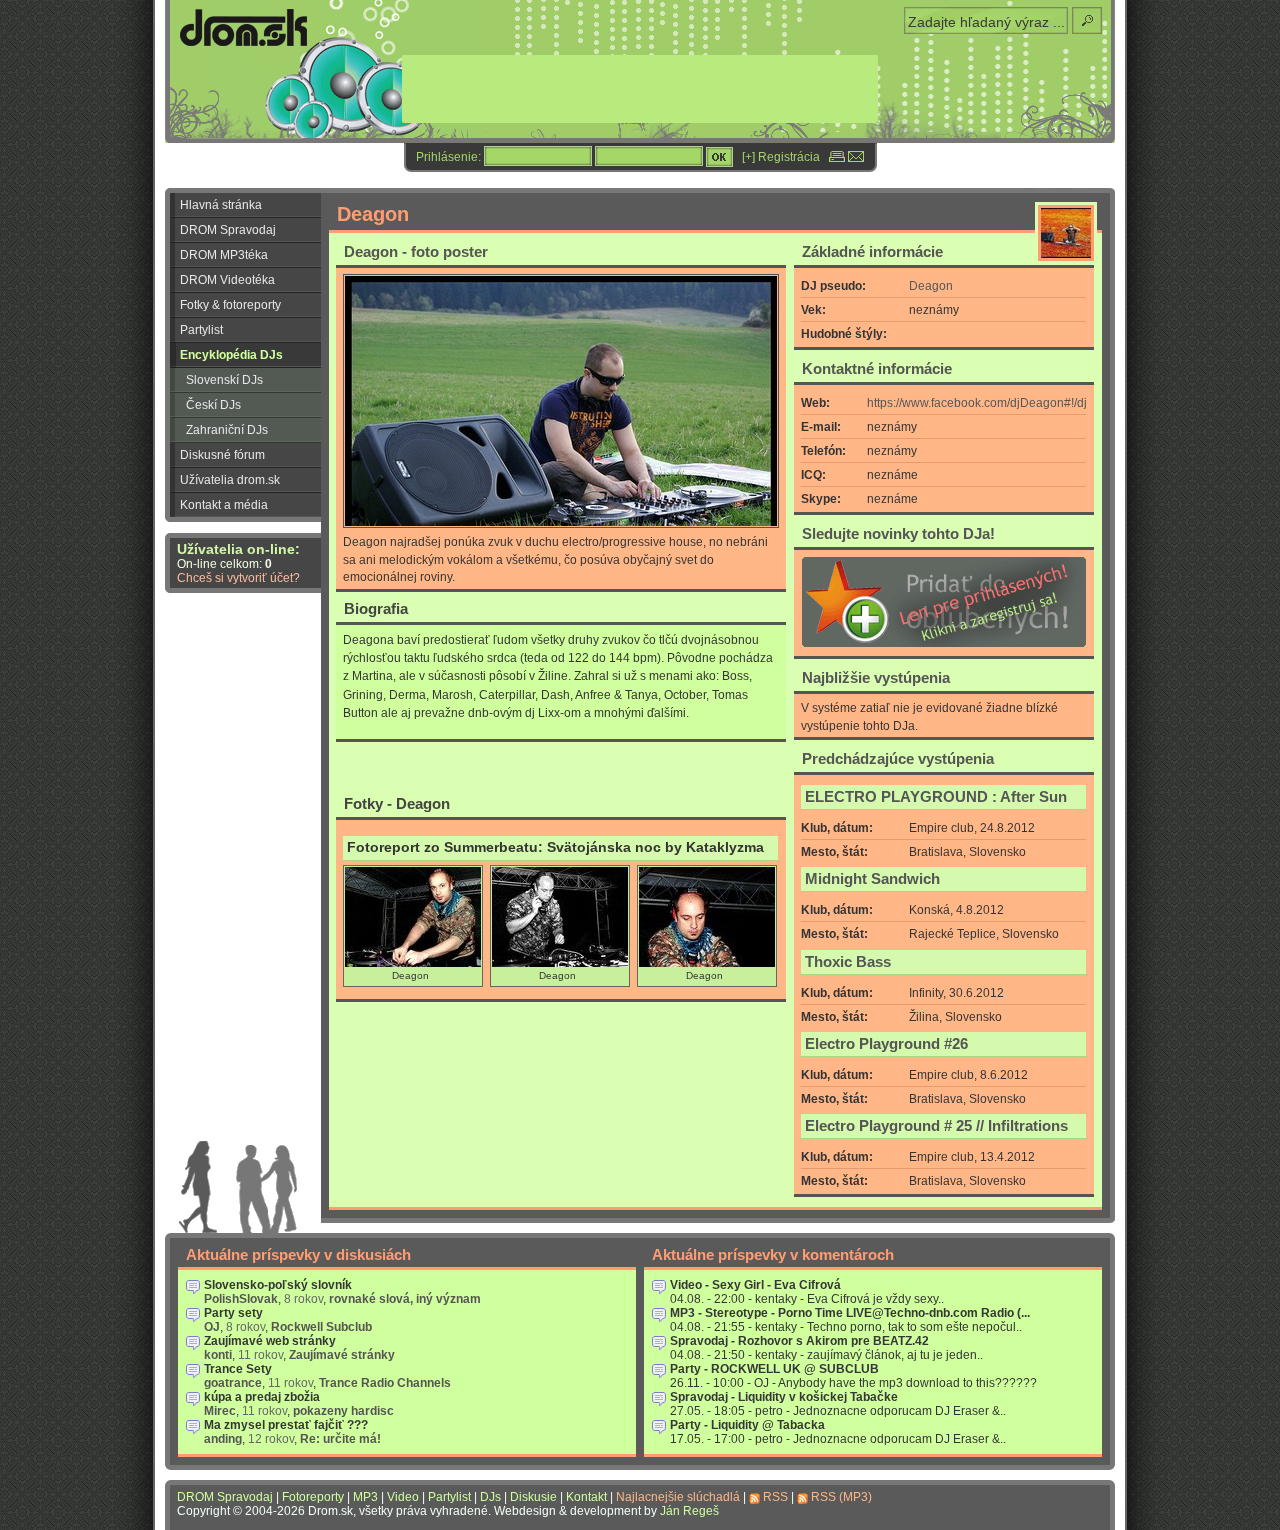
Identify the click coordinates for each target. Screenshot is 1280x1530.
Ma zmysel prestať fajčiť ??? (286, 1425)
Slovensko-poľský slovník (278, 1285)
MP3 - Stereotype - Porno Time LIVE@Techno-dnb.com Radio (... (850, 1313)
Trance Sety (238, 1369)
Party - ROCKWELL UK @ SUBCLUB (774, 1369)
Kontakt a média (224, 505)
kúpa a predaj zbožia (262, 1397)
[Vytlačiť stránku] (837, 157)
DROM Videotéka (227, 280)
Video (403, 1497)
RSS (775, 1497)
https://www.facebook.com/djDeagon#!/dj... (981, 403)
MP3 (365, 1497)
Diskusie (533, 1497)
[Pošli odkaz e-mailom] (856, 157)
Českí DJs (213, 405)
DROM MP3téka (224, 255)
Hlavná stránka (221, 205)
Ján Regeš (689, 1511)
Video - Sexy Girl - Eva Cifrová (755, 1285)
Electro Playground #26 (886, 1044)
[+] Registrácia (781, 157)
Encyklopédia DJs (231, 355)
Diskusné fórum (222, 455)
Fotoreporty (313, 1497)
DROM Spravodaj (228, 230)
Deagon (931, 286)
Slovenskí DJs (224, 380)
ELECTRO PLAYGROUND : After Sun (936, 797)
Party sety (233, 1313)
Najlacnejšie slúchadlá (678, 1497)
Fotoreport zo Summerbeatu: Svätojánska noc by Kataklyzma (555, 847)
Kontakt (586, 1497)
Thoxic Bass (848, 962)
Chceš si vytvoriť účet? (238, 578)
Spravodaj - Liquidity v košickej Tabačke (784, 1397)
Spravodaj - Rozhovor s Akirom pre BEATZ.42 (799, 1341)
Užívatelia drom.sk (230, 480)
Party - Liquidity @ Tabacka (747, 1425)
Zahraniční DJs (227, 430)
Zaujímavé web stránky (270, 1341)
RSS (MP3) (841, 1497)
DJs (490, 1497)
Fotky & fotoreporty (230, 305)
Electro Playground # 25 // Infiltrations (936, 1126)
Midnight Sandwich (872, 879)
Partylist (201, 330)
